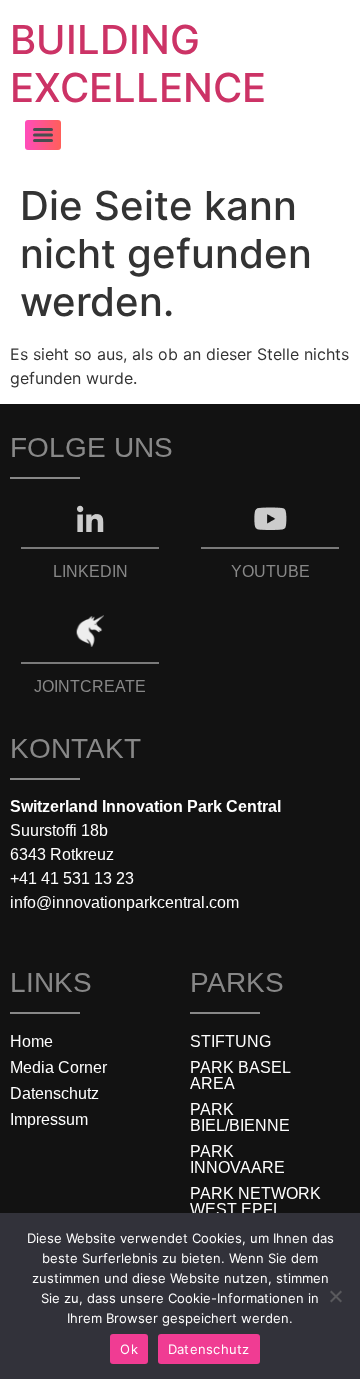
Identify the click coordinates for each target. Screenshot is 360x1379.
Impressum (49, 1119)
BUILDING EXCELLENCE (138, 63)
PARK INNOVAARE (237, 1159)
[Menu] (43, 135)
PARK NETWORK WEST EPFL (255, 1201)
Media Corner (58, 1067)
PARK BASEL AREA (240, 1075)
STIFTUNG (230, 1041)
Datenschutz (54, 1093)
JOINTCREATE (90, 686)
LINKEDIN (90, 571)
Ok (129, 1349)
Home (31, 1041)
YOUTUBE (270, 571)
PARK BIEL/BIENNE (240, 1117)
